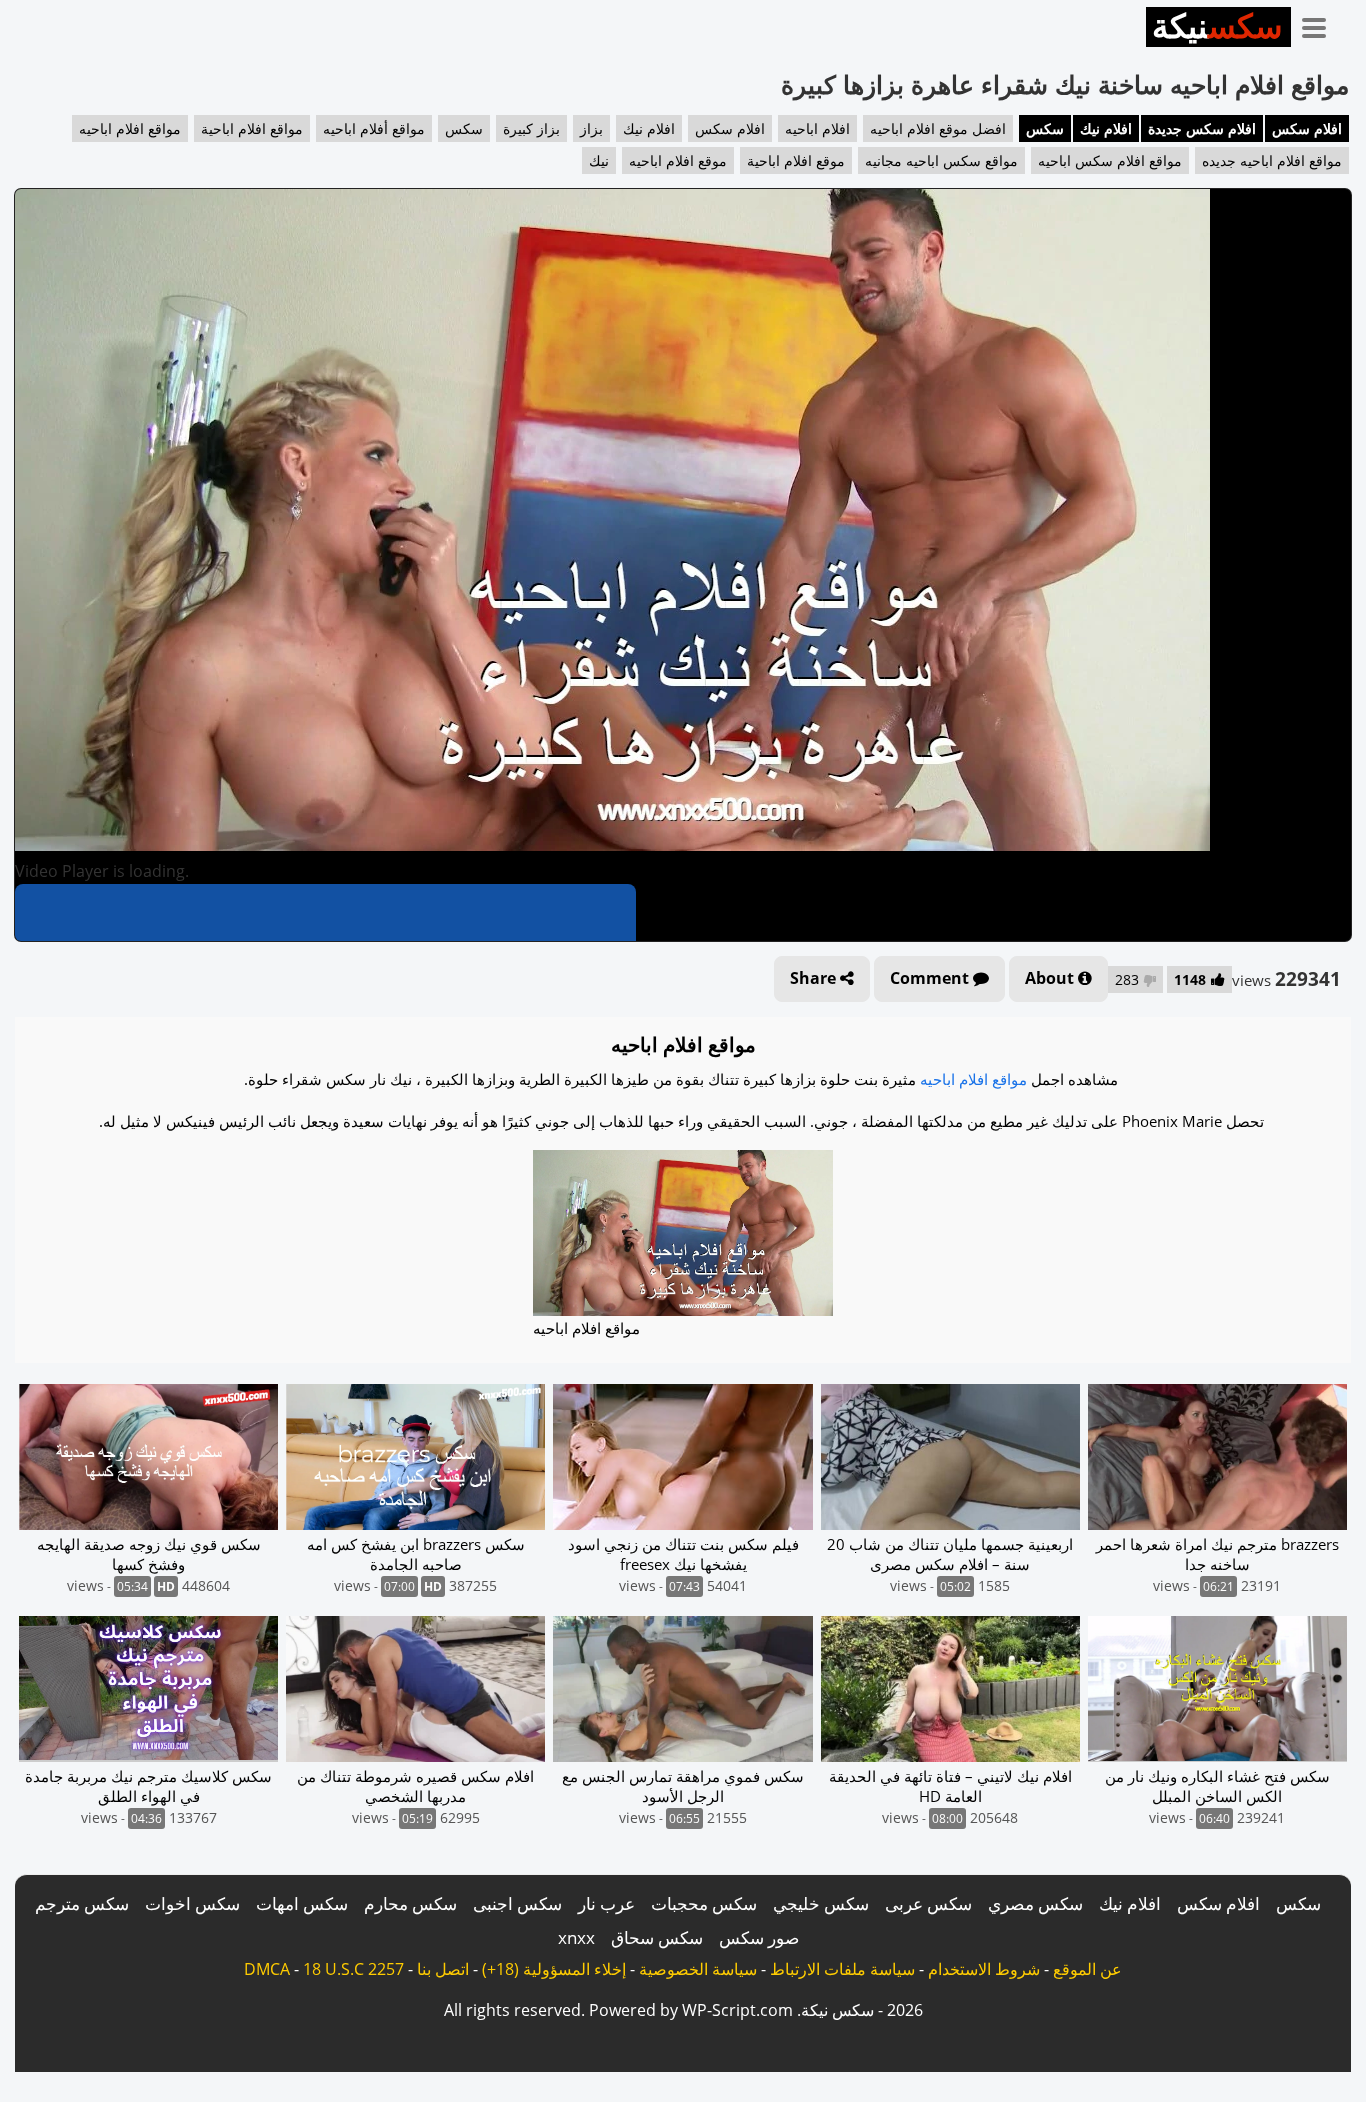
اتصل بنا (443, 1969)
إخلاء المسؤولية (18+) (554, 1969)
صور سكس (759, 1937)
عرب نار (606, 1903)
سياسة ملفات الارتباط (842, 1969)
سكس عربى (928, 1903)
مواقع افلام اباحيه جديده (1272, 160)
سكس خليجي (821, 1903)
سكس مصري (1035, 1903)
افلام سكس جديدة (1202, 128)
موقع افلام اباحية (796, 160)
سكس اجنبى (517, 1903)
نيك (599, 160)
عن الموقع (1087, 1969)
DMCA (267, 1969)
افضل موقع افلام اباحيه (938, 128)
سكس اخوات (192, 1903)
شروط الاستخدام (984, 1969)
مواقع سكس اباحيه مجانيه (941, 160)
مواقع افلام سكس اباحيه (1110, 160)
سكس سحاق (657, 1937)
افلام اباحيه (817, 128)
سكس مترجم (82, 1903)
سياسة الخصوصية (698, 1969)
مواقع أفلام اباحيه (374, 128)
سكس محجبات (704, 1903)
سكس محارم (410, 1903)
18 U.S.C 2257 (353, 1969)
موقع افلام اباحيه (678, 160)
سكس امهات (302, 1903)
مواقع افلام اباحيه (130, 128)
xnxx (576, 1937)
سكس (1045, 128)
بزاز (591, 128)
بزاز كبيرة (531, 128)
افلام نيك (1106, 128)
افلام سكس (1307, 128)
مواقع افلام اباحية (252, 128)
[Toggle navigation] (1321, 24)
